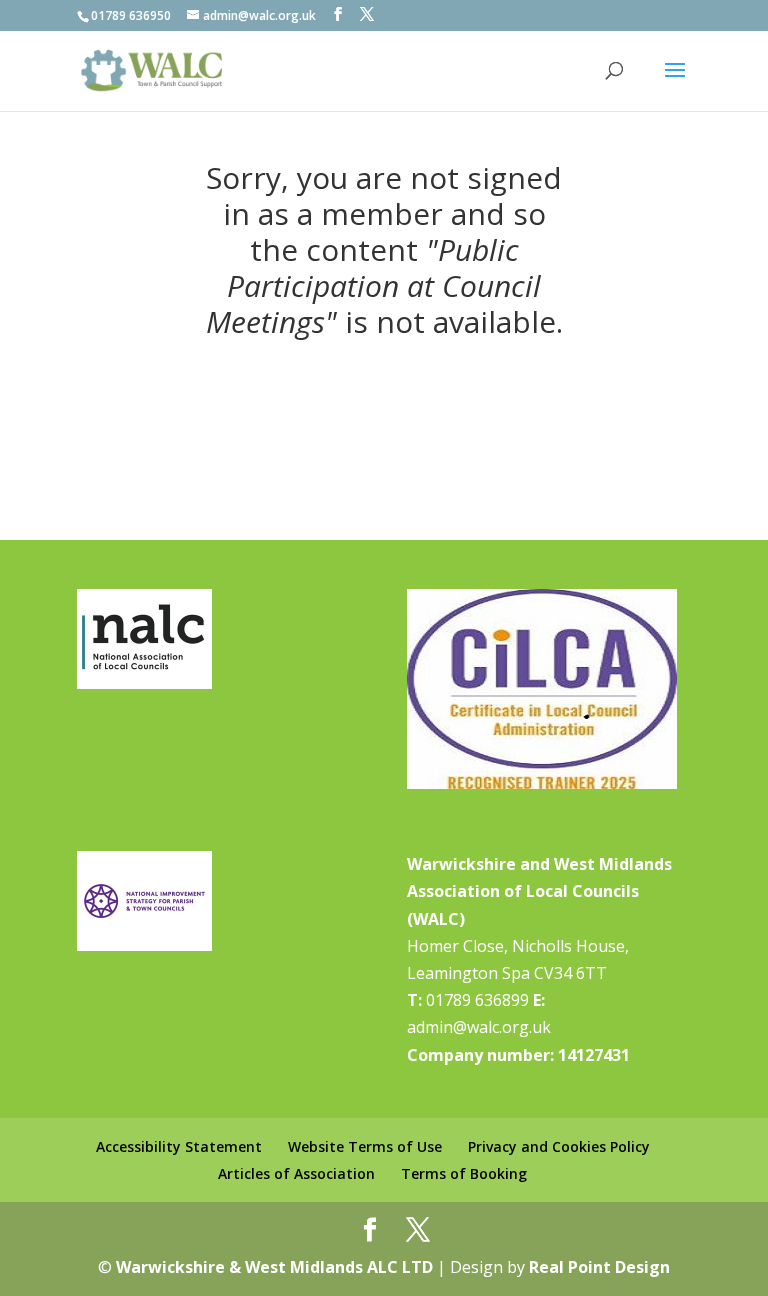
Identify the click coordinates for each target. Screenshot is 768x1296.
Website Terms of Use (365, 1146)
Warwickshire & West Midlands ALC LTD (274, 1267)
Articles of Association (296, 1173)
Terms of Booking (464, 1173)
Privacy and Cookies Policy (559, 1146)
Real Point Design (599, 1267)
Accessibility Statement (179, 1146)
